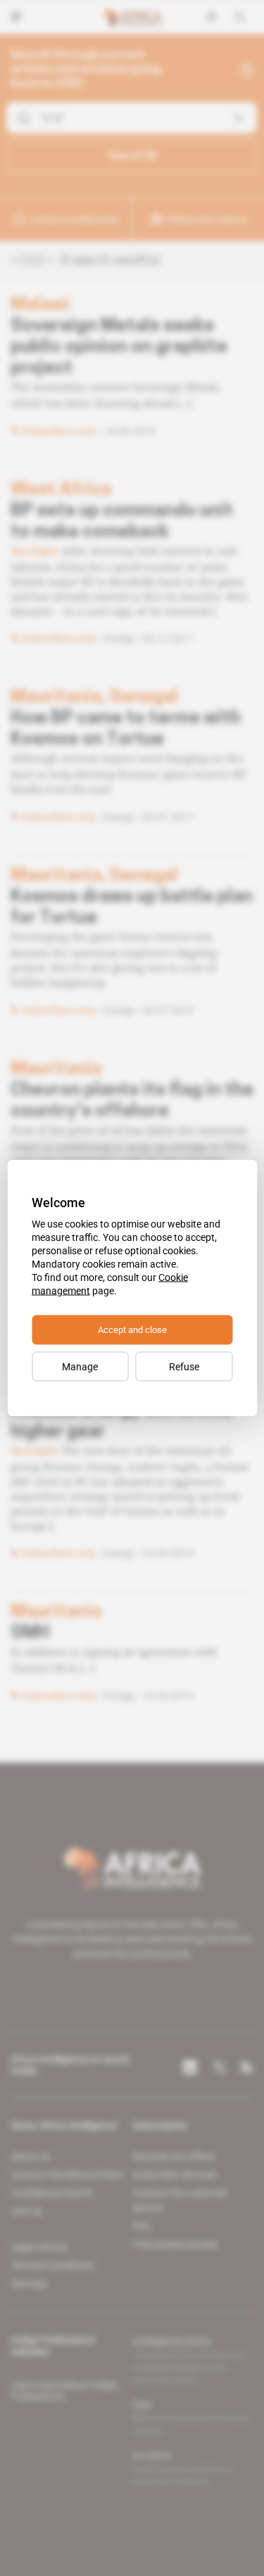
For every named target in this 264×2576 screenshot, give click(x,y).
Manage (80, 1367)
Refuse (184, 1367)
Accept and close (132, 1330)
